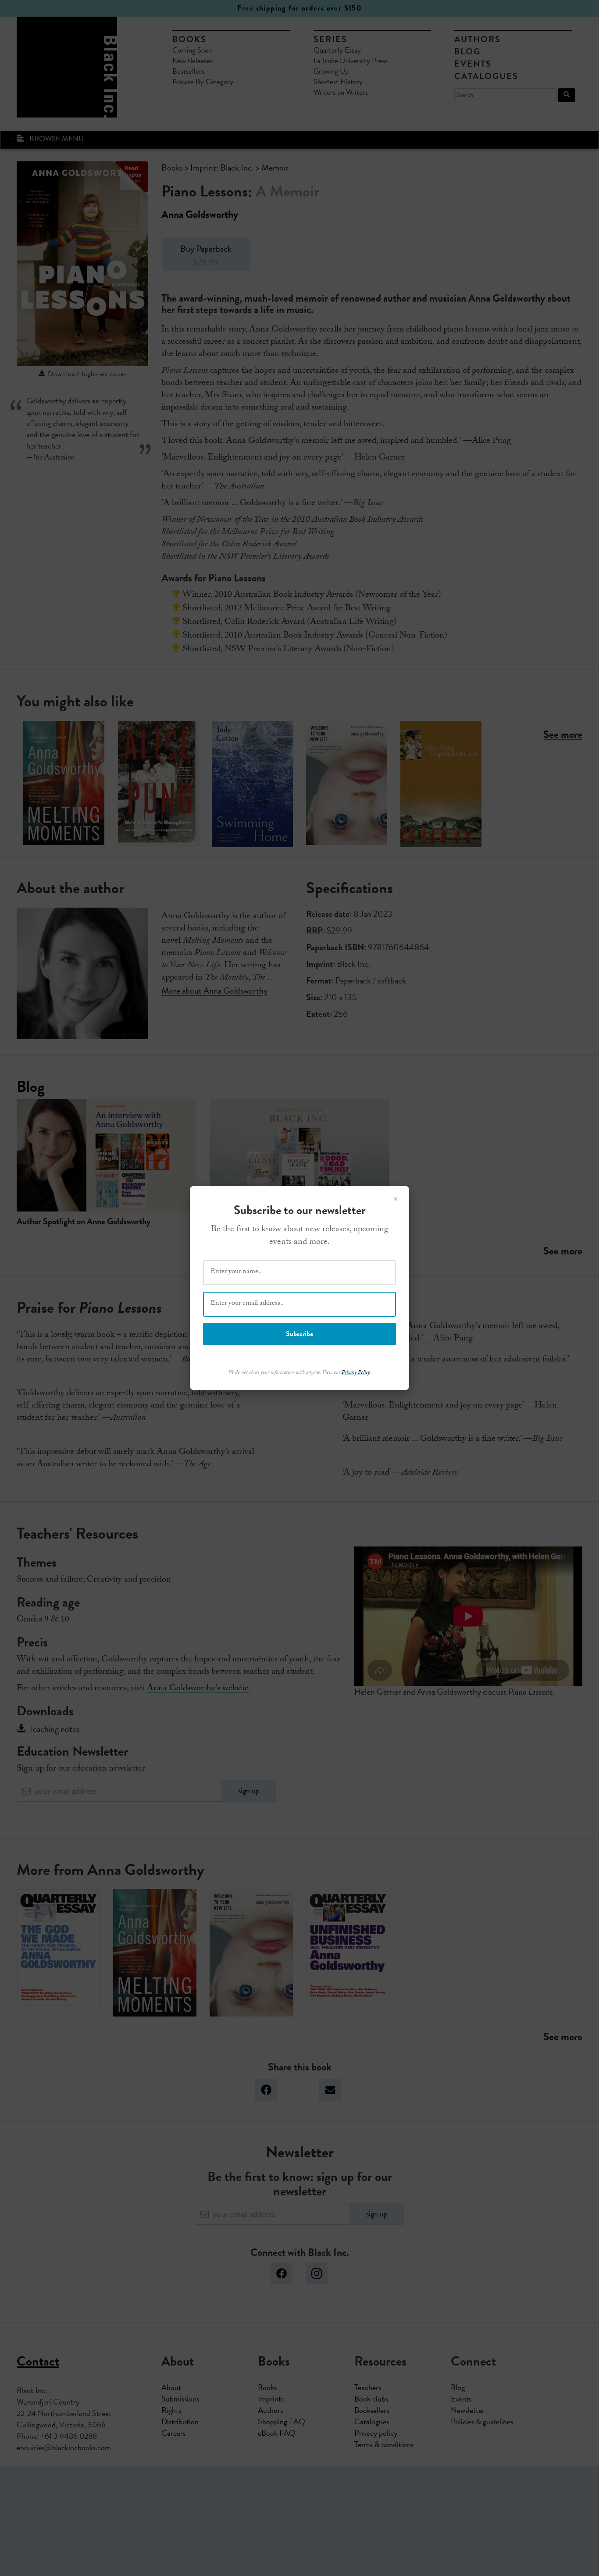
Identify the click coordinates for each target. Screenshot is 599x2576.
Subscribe (299, 1334)
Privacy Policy (356, 1373)
